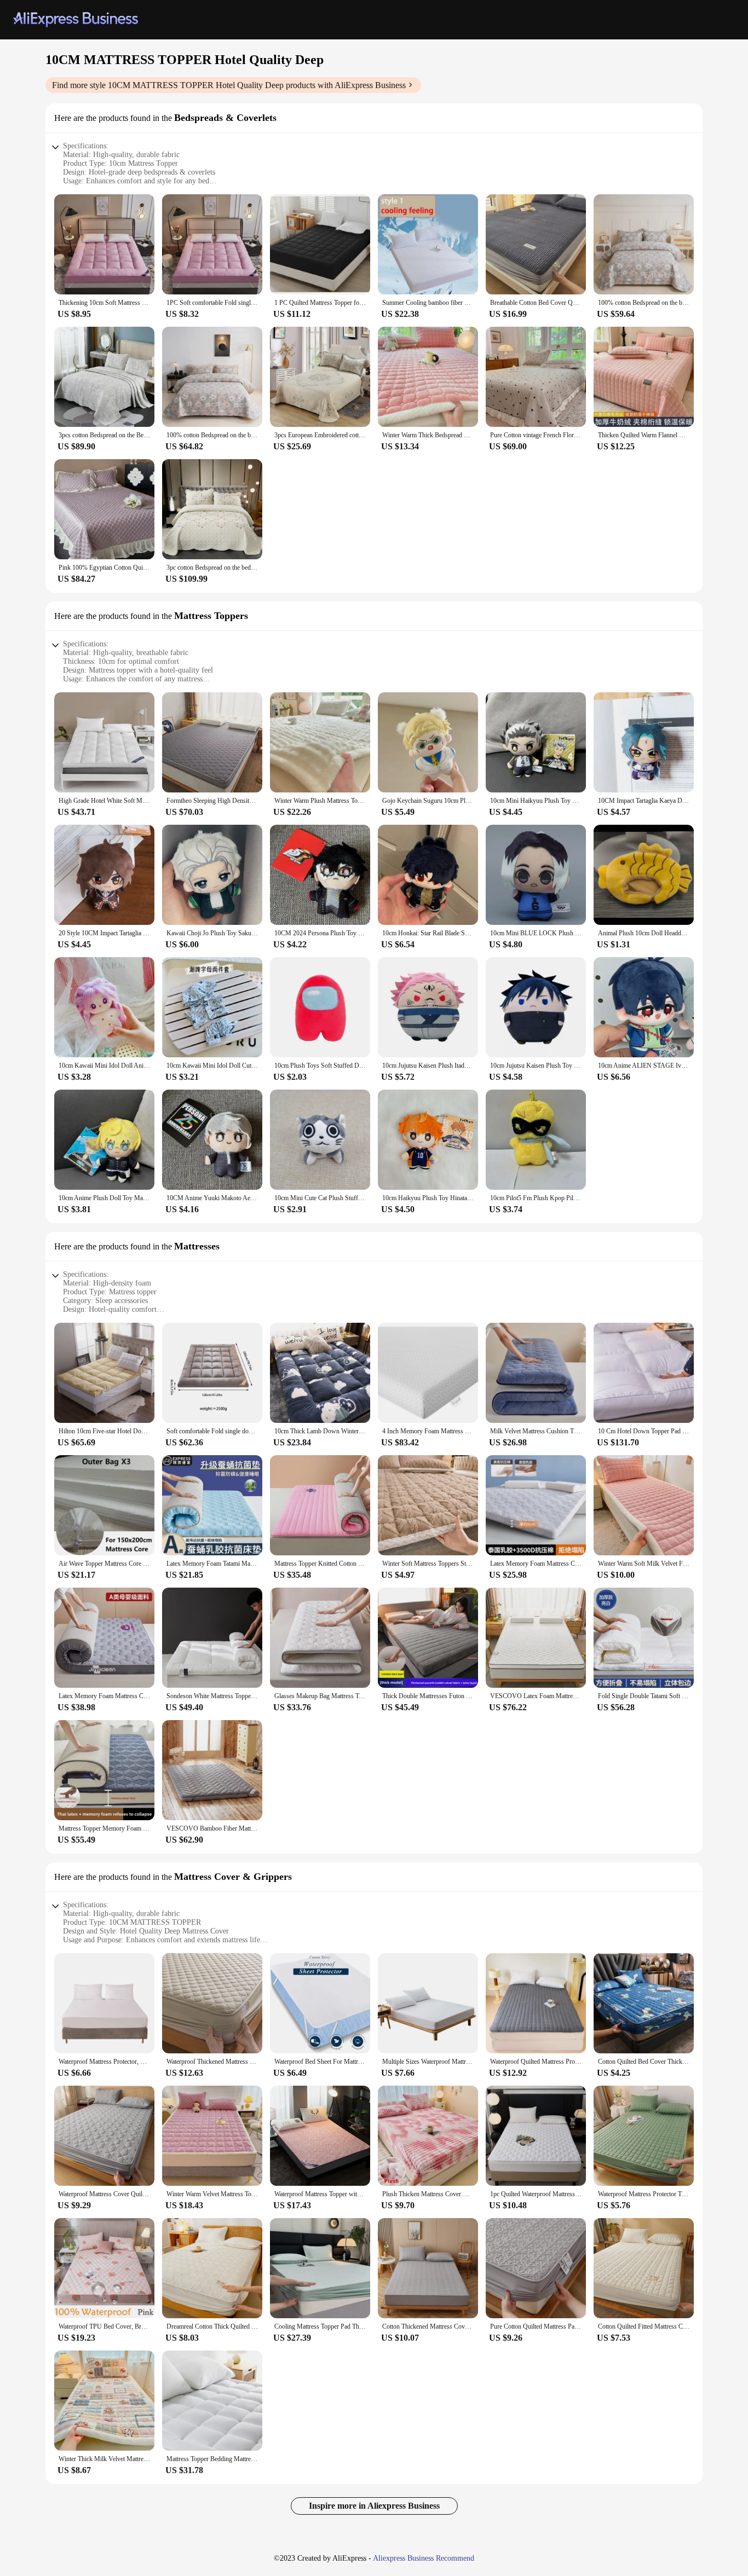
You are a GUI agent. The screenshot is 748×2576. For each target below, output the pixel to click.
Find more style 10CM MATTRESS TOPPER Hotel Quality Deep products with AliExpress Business (229, 85)
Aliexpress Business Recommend (424, 2558)
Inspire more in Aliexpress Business (374, 2506)
